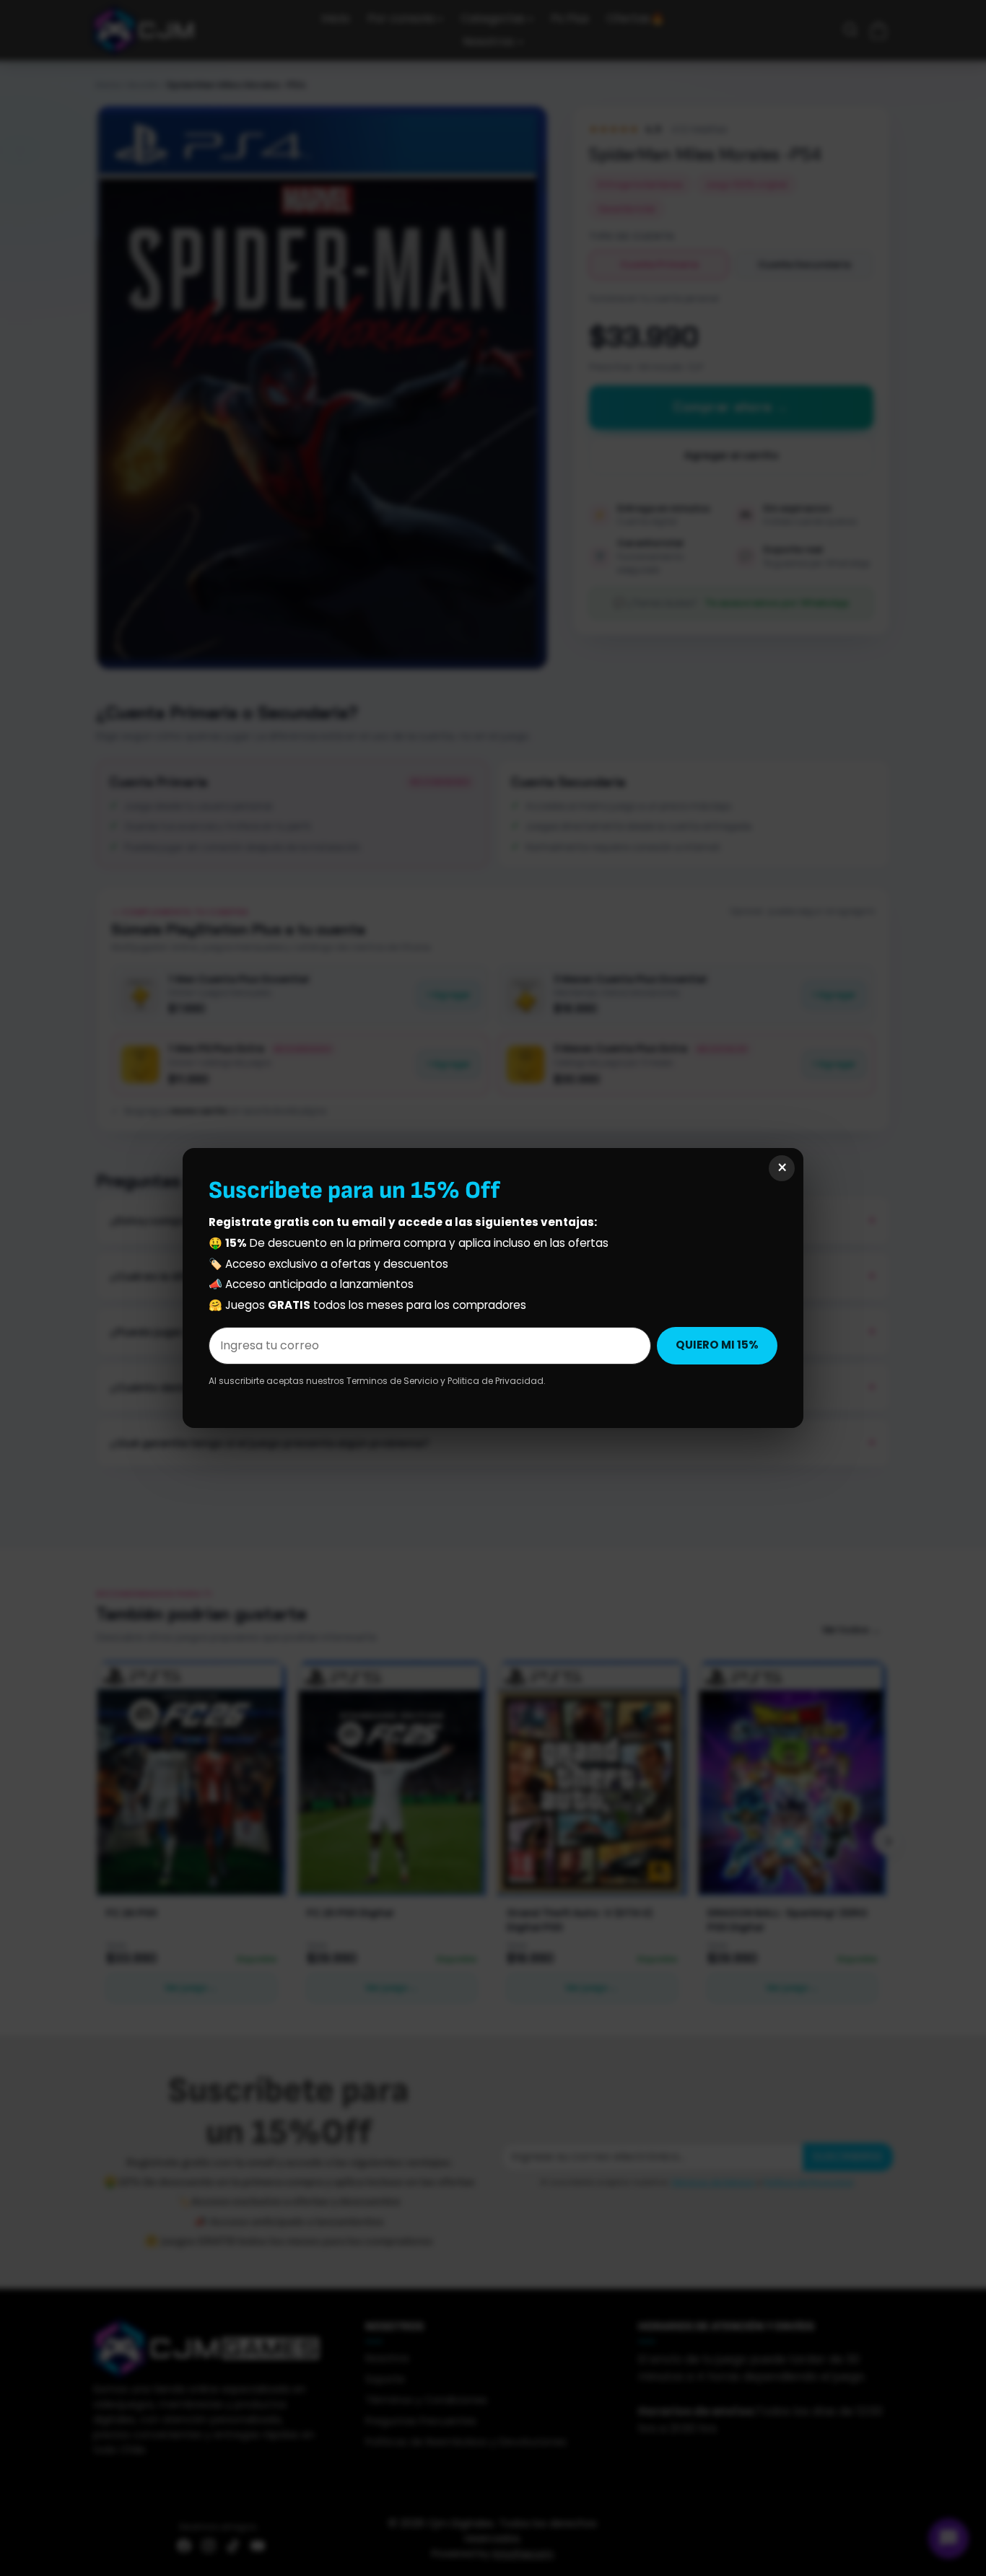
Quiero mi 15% (717, 1345)
